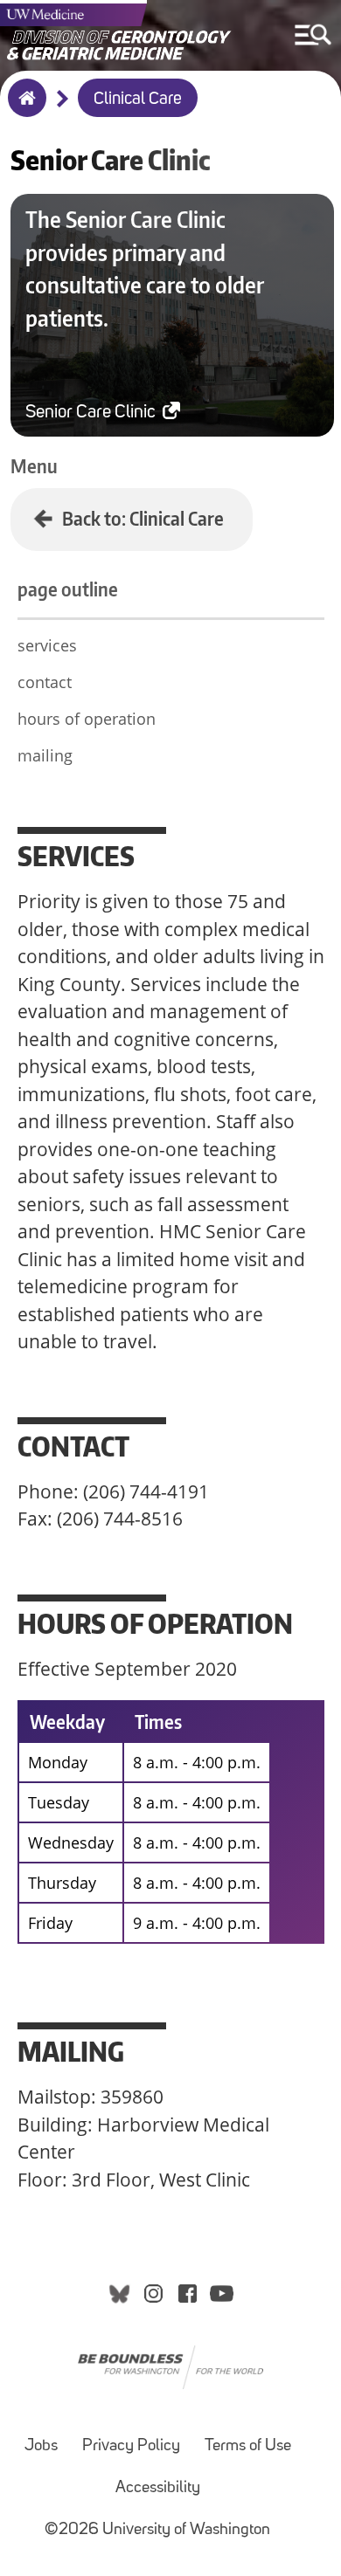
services (47, 645)
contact (45, 682)
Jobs (41, 2446)
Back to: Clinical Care (143, 518)
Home (23, 109)
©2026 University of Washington (157, 2530)
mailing (45, 755)
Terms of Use (248, 2446)
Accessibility (158, 2488)
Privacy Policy (131, 2446)
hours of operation (87, 719)
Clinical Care (138, 100)
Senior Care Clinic (92, 413)
